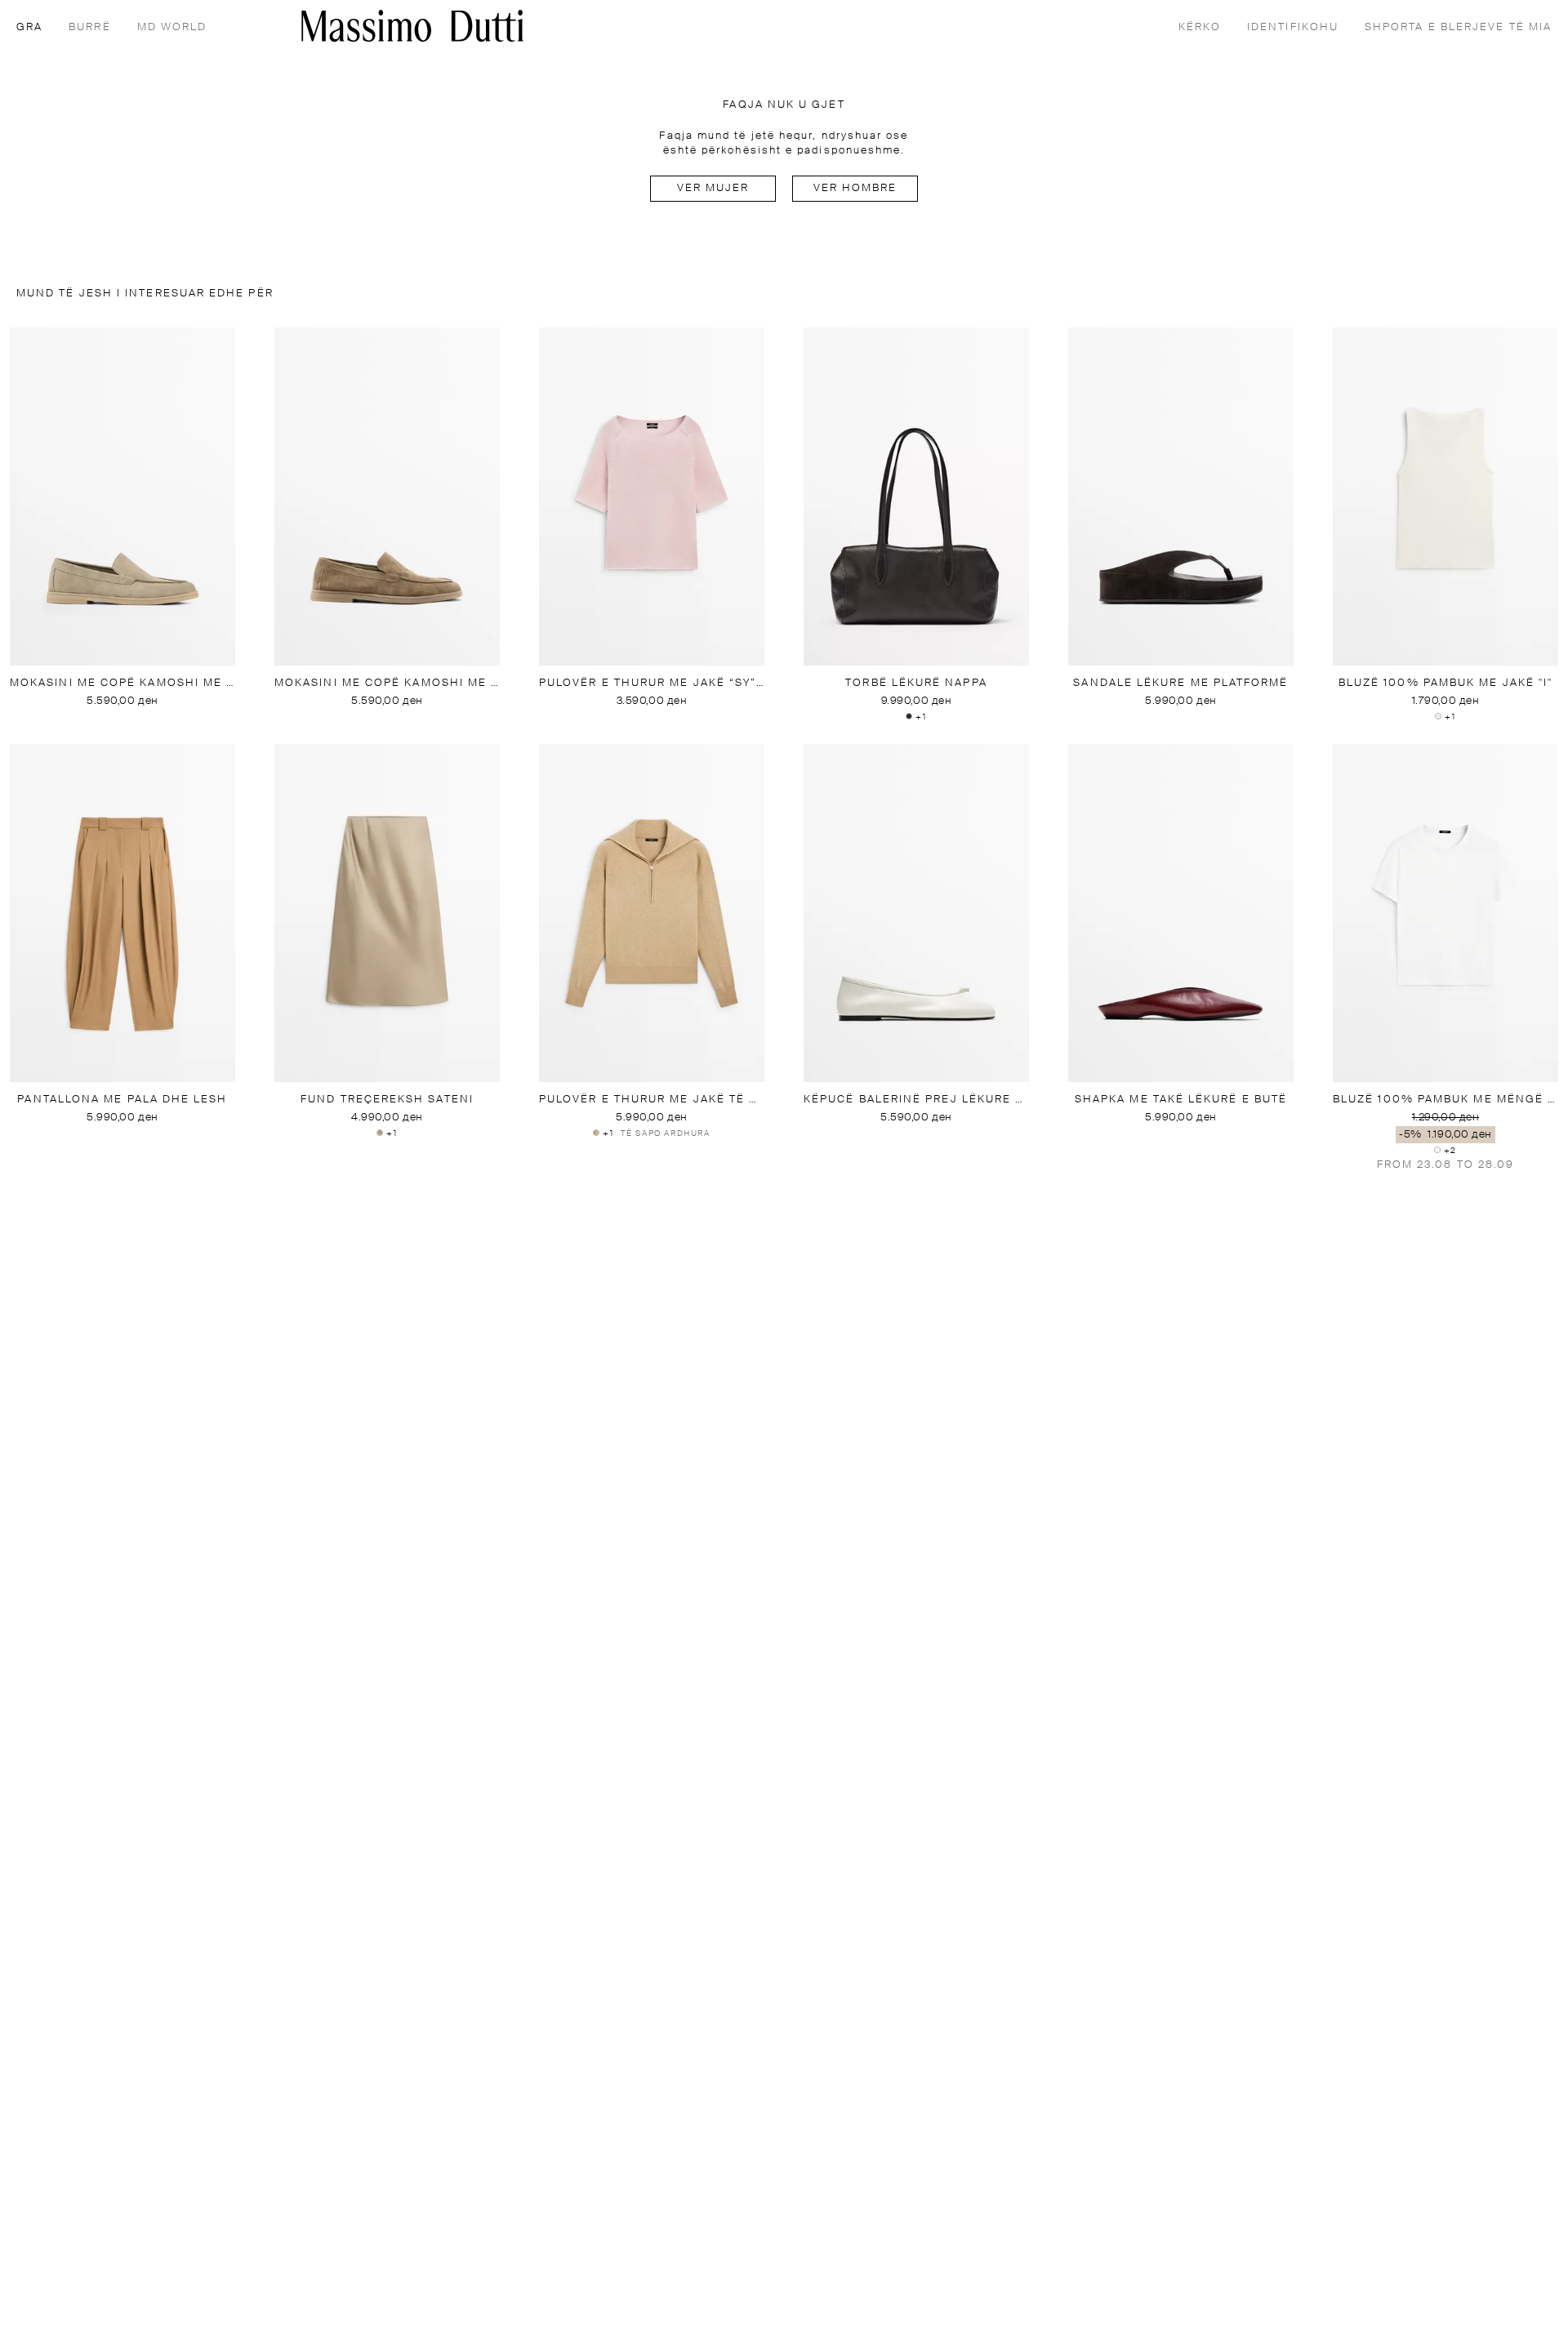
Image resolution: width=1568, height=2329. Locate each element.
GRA (29, 27)
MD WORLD (172, 27)
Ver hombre (855, 188)
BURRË (89, 27)
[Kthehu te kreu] (412, 26)
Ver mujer (713, 188)
